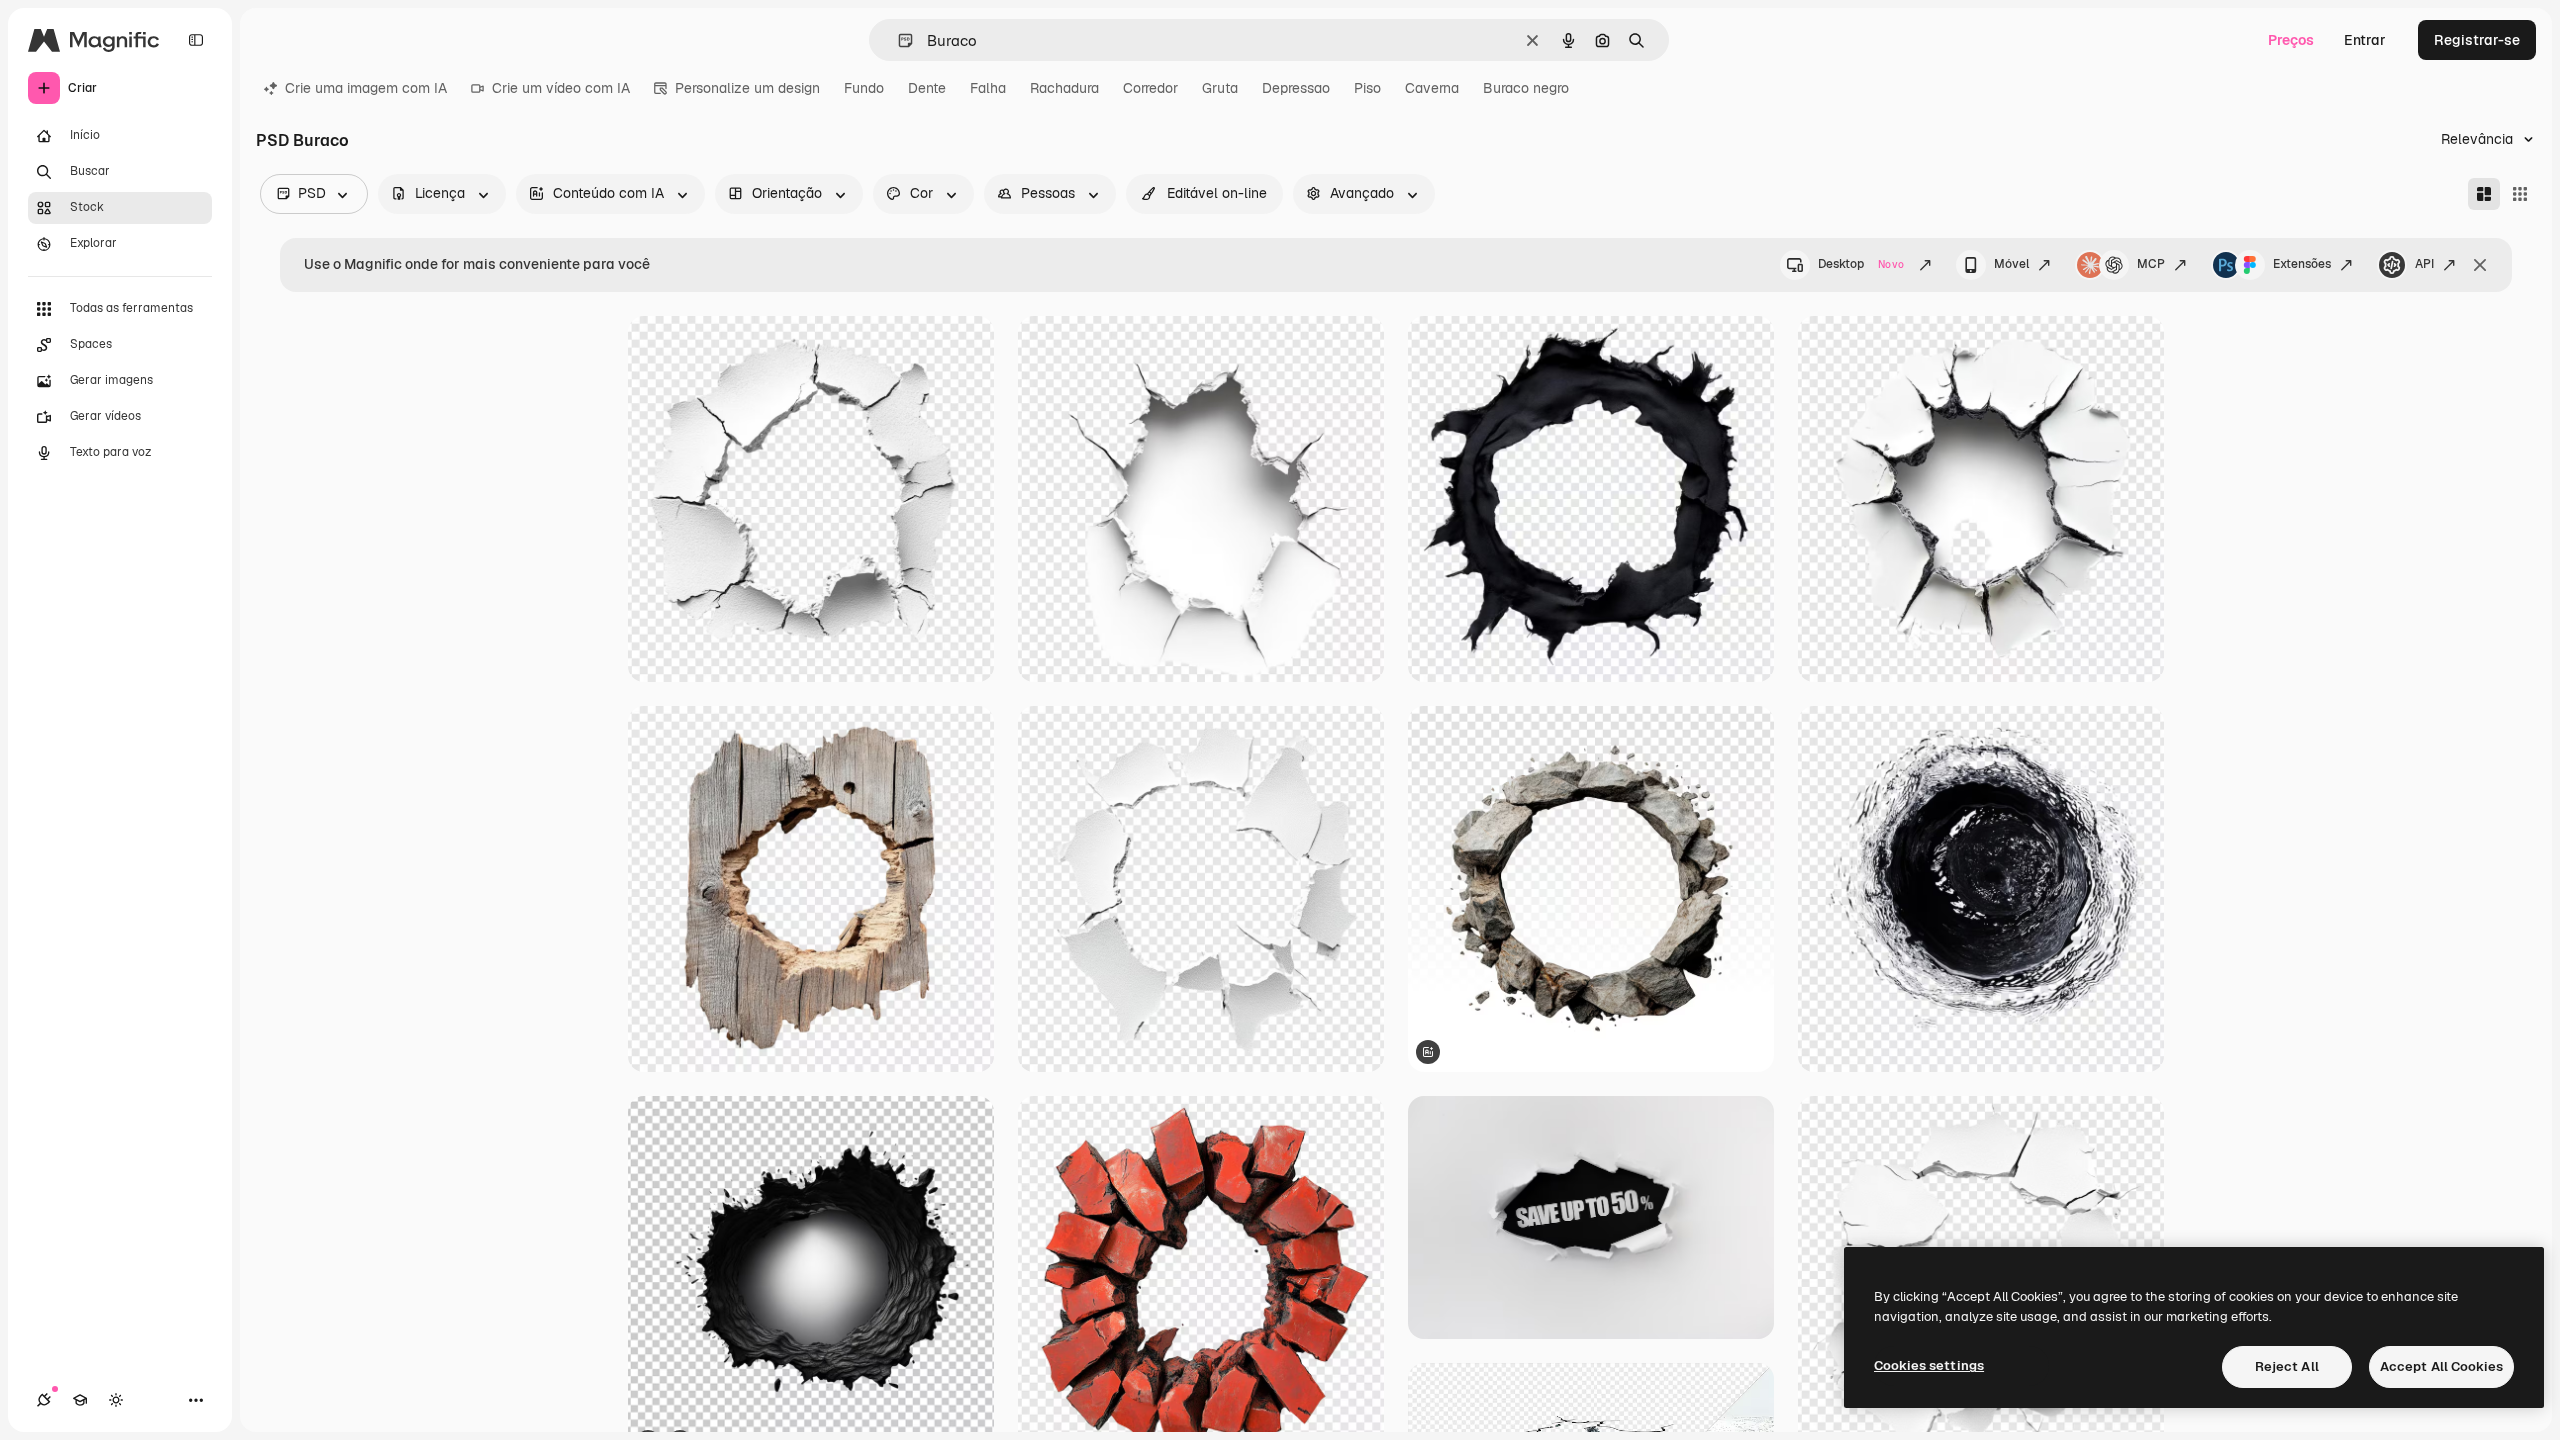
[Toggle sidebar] (196, 40)
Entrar (2365, 40)
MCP (2151, 264)
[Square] (2520, 194)
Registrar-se (2477, 40)
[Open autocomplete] (897, 40)
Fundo (864, 88)
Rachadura (1064, 88)
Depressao (1296, 88)
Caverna (1432, 88)
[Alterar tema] (116, 1400)
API (2424, 264)
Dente (927, 88)
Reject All (2287, 1366)
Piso (1367, 88)
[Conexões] (44, 1400)
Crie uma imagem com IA (366, 88)
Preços (2291, 40)
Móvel (2011, 264)
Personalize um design (747, 88)
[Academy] (80, 1400)
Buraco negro (1526, 88)
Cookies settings (1929, 1365)
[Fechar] (2480, 265)
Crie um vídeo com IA (561, 88)
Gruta (1220, 88)
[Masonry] (2484, 194)
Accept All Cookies (2441, 1366)
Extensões (2302, 264)
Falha (988, 88)
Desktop (1861, 264)
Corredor (1150, 88)
